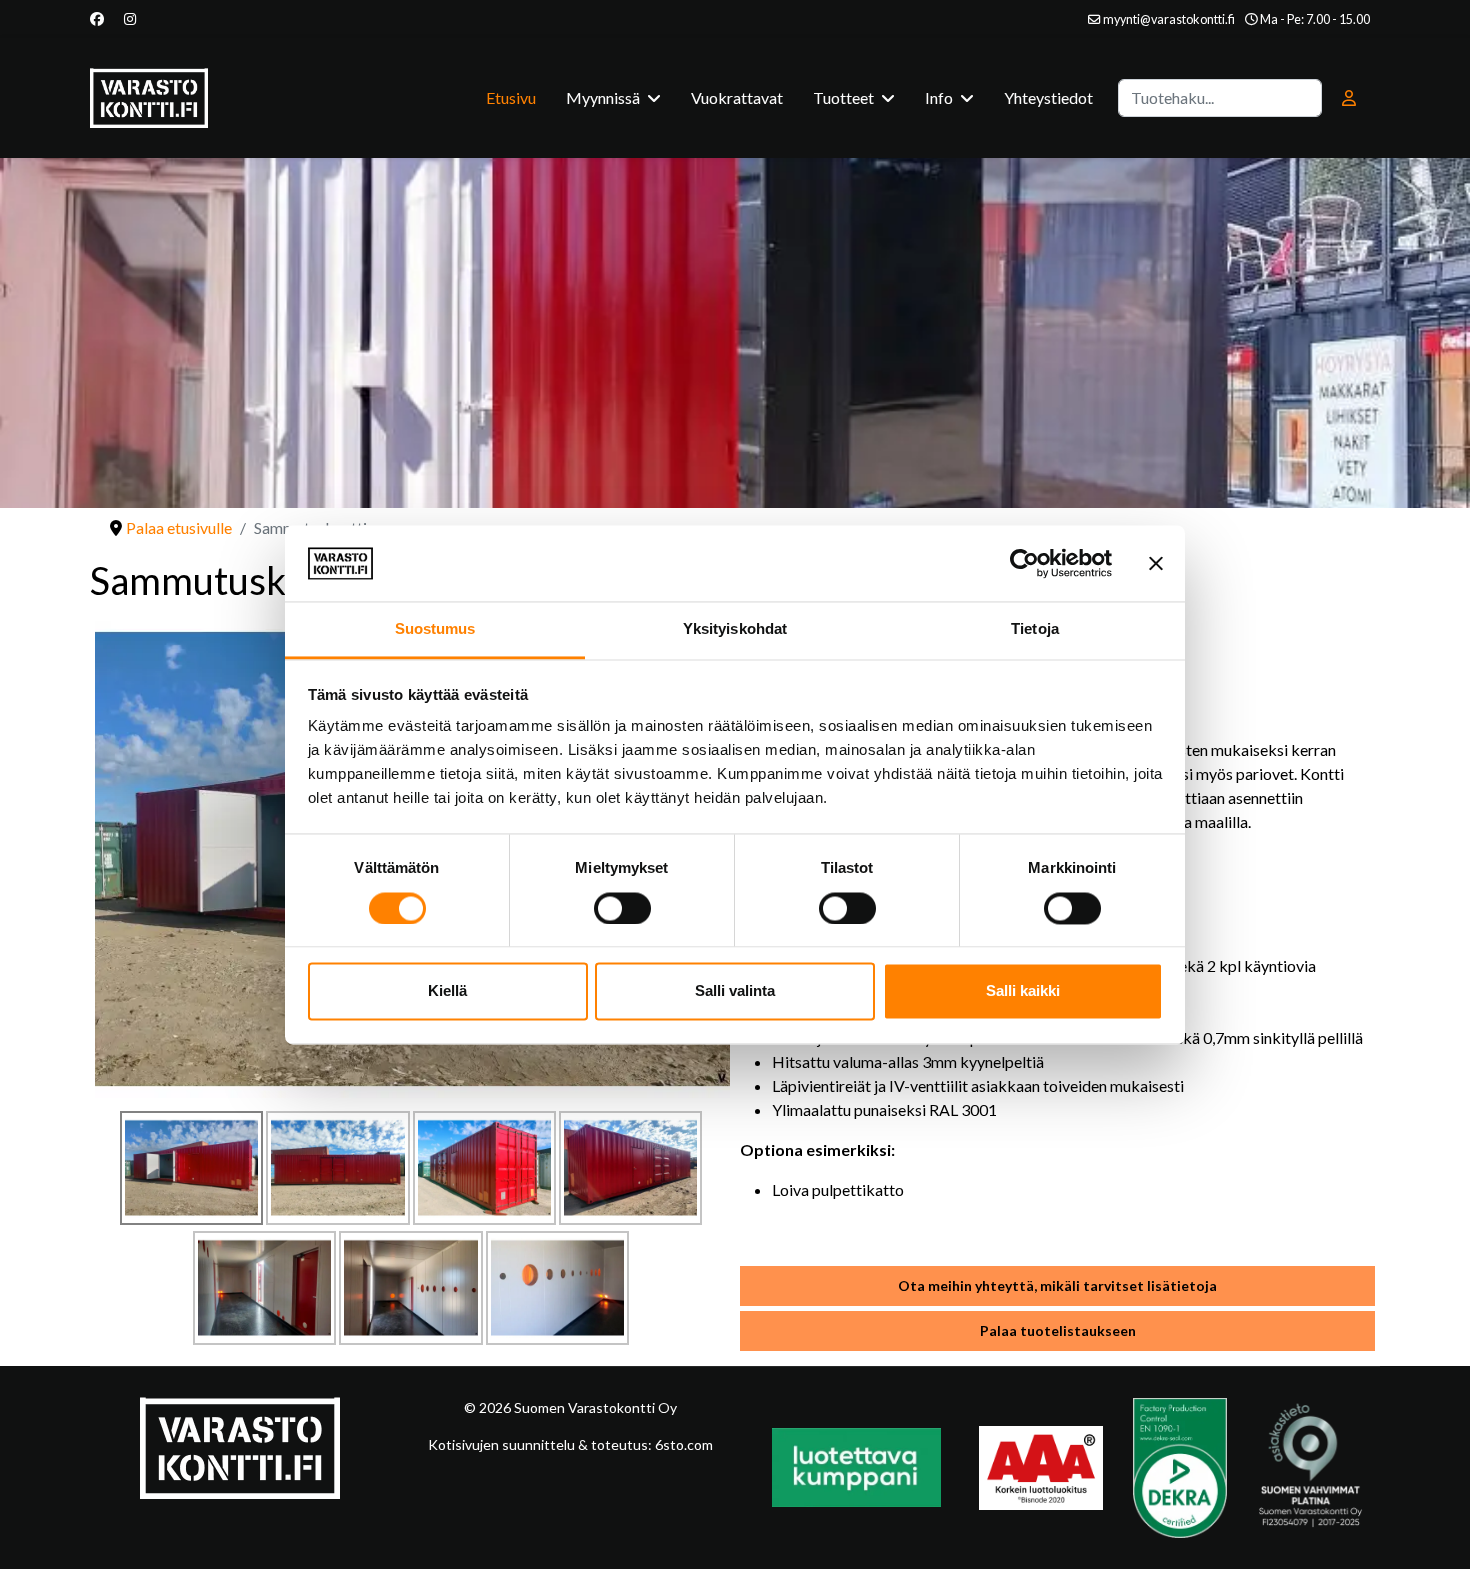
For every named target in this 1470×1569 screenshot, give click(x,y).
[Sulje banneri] (1156, 563)
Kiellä (447, 991)
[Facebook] (97, 18)
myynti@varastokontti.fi (1169, 19)
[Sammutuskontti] (191, 1168)
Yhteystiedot (1048, 97)
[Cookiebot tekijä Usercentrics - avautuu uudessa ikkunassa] (1024, 563)
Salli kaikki (1023, 991)
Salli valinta (735, 991)
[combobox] (1220, 98)
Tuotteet (843, 97)
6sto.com (682, 1444)
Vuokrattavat (737, 97)
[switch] (622, 908)
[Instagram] (130, 18)
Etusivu (511, 97)
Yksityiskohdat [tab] (735, 629)
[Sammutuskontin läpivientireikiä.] (557, 1288)
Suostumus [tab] (435, 629)
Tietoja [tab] (1035, 629)
